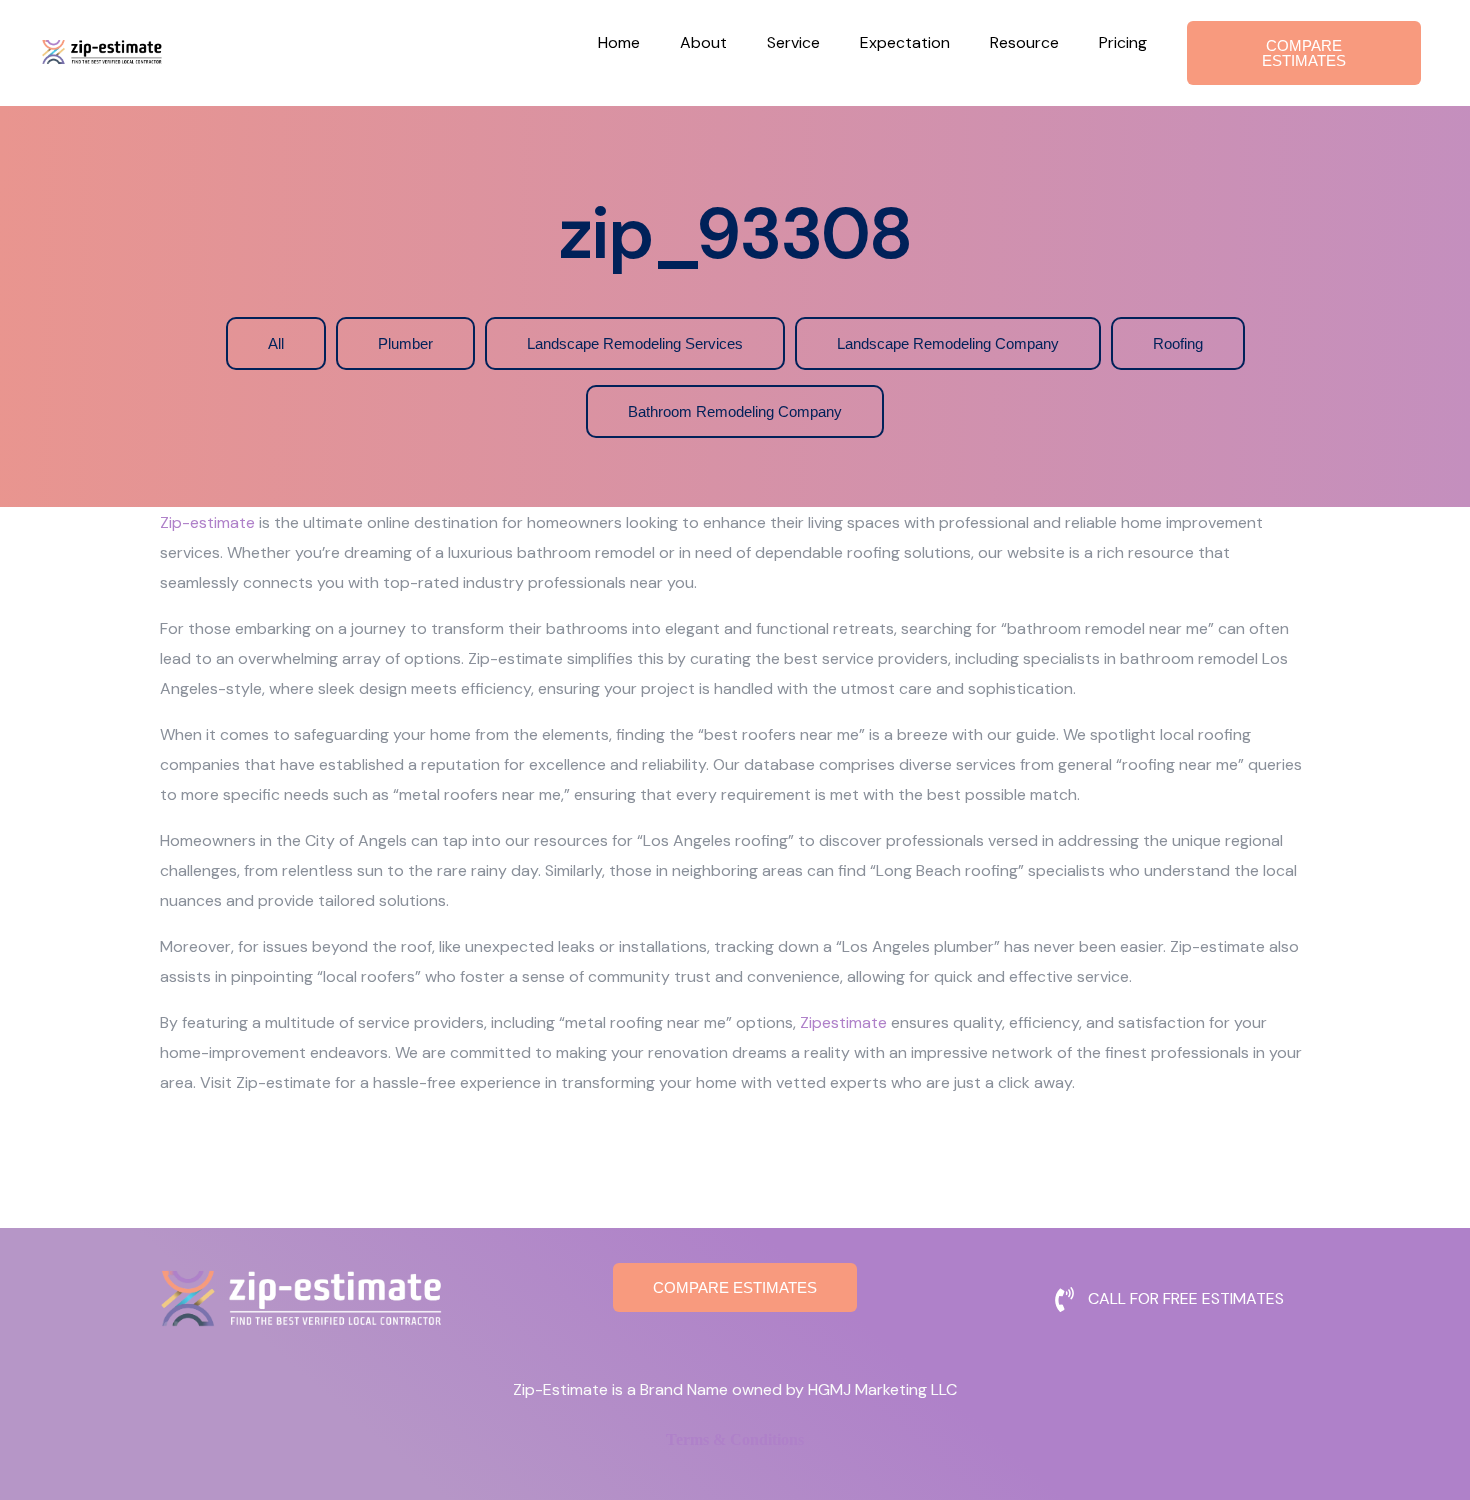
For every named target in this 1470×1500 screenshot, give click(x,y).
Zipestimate (843, 1022)
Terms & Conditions (735, 1439)
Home (619, 42)
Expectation (905, 42)
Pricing (1123, 42)
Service (793, 42)
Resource (1024, 42)
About (703, 42)
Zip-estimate (207, 522)
